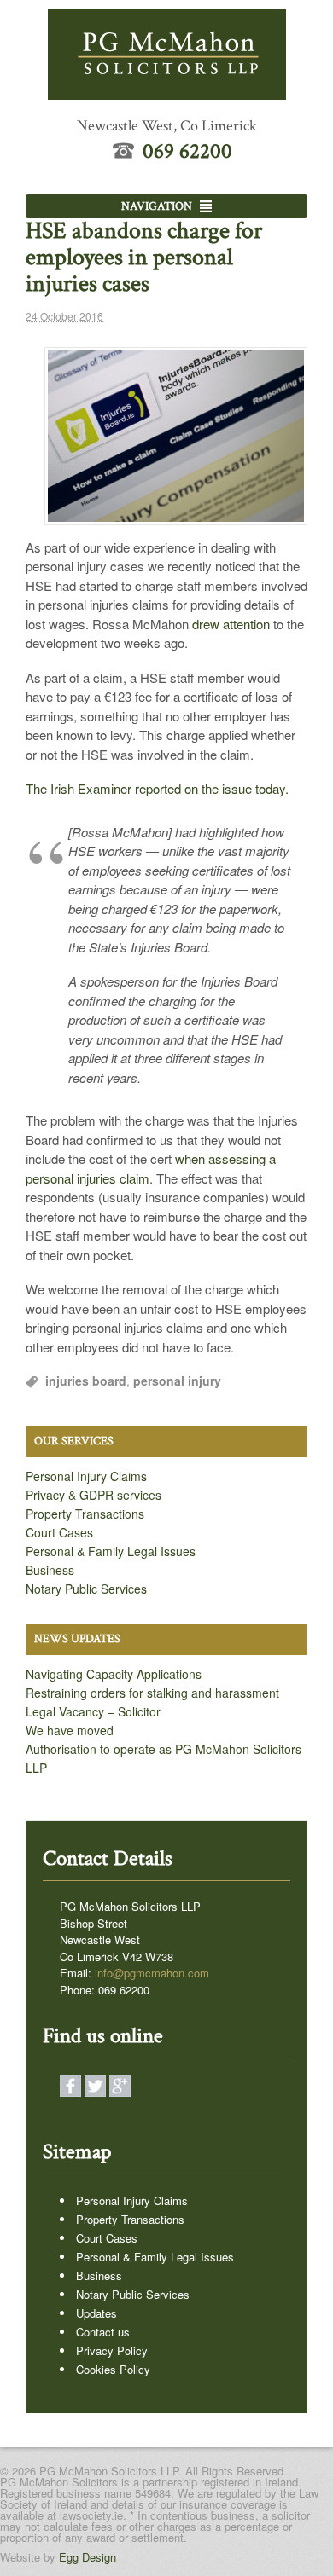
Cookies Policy (113, 2369)
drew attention (231, 624)
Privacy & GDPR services (93, 1495)
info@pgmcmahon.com (152, 1973)
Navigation (157, 206)
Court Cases (59, 1532)
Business (50, 1570)
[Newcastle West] (167, 90)
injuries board (86, 1381)
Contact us (103, 2332)
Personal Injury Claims (86, 1476)
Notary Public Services (86, 1589)
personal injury (177, 1381)
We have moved (70, 1730)
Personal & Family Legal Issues (111, 1551)
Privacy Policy (112, 2350)
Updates (96, 2313)
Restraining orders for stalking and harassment (152, 1693)
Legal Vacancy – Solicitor (93, 1711)
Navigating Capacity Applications (114, 1674)
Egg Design (88, 2557)
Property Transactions (85, 1514)
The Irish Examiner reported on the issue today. (157, 788)
